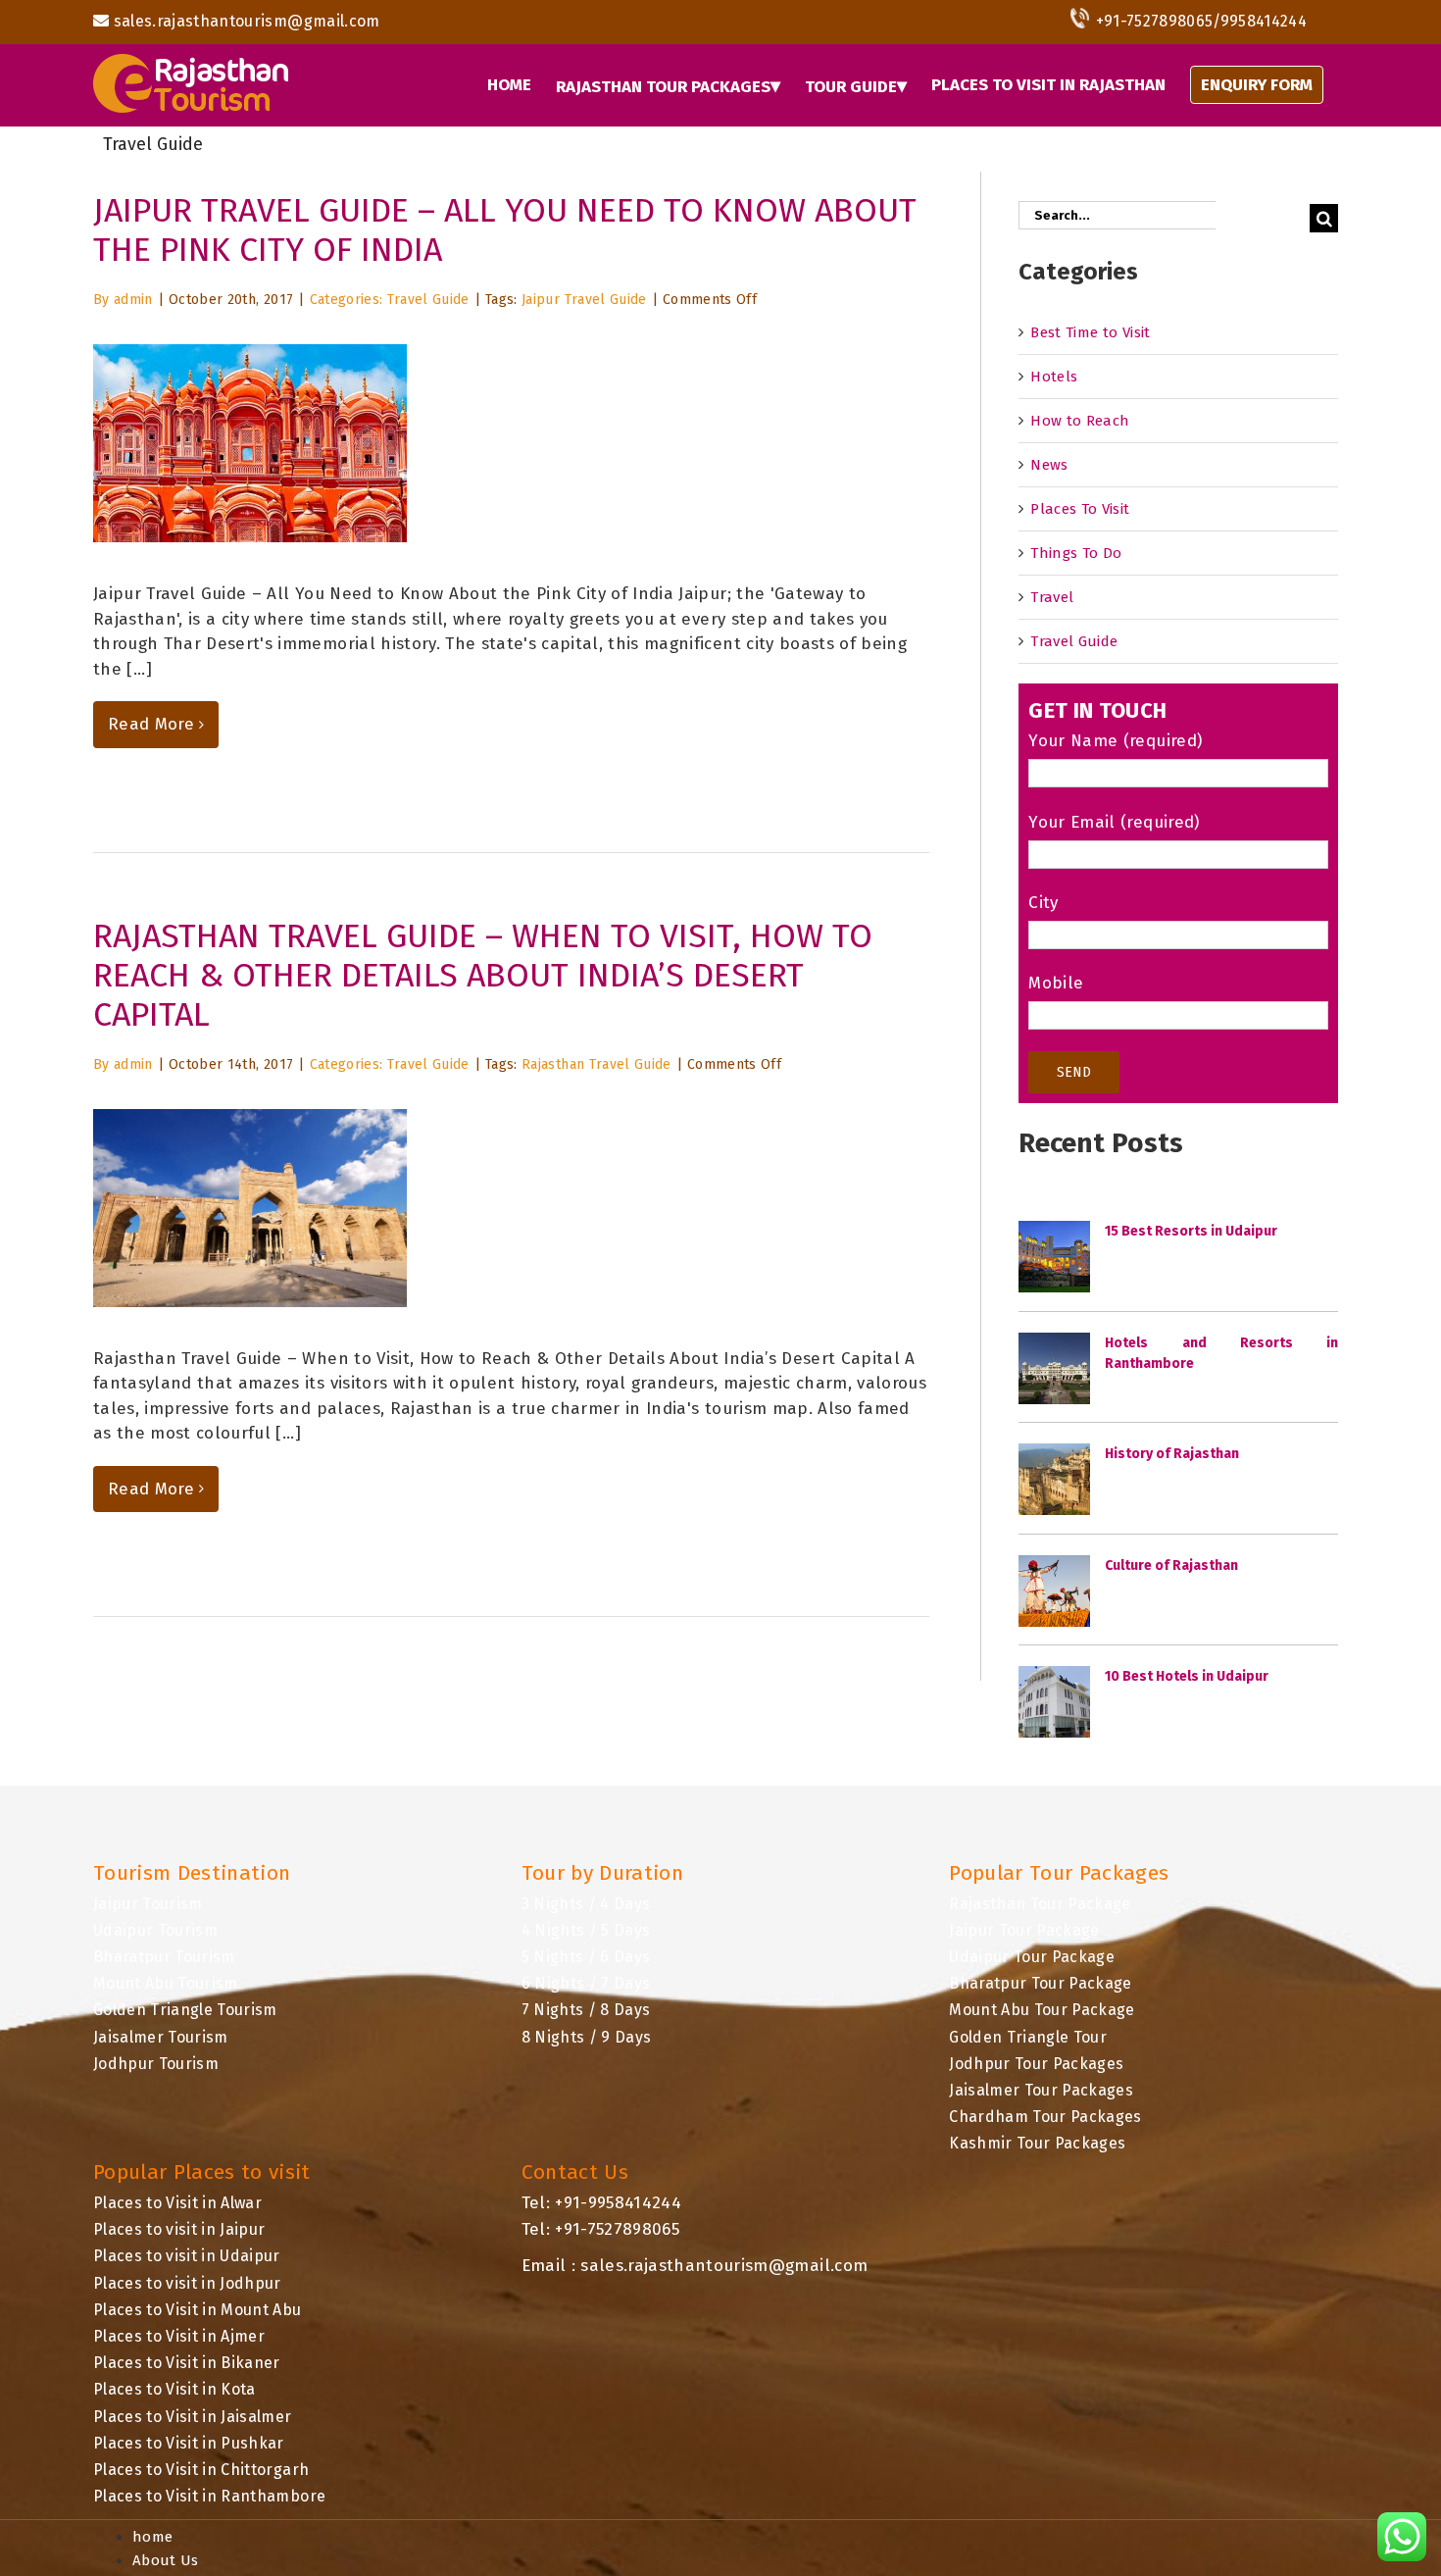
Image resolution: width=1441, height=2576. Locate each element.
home (152, 2537)
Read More (151, 724)
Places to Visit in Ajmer (179, 2336)
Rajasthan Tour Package (1040, 1904)
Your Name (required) (1115, 741)
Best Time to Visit (1090, 332)
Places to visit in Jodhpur (187, 2283)
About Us (166, 2560)
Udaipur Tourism (155, 1930)
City (1043, 903)
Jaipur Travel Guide (584, 300)
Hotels (1054, 377)
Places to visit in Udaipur (187, 2256)
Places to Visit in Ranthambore (209, 2496)
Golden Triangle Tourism (185, 2010)
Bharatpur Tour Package (1040, 1983)
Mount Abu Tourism (166, 1983)
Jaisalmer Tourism (161, 2037)
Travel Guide (428, 300)
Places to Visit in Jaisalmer (193, 2417)
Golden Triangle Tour (1028, 2037)
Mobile (1056, 983)
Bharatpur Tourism (164, 1957)
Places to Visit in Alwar (177, 2203)
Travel (1052, 597)
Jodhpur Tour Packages (1036, 2064)
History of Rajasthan (1172, 1454)
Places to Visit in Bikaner (187, 2363)
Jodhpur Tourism (156, 2064)
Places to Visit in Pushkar (189, 2443)
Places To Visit (1080, 509)
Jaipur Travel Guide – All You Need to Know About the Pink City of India (505, 230)
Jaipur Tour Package (1024, 1930)
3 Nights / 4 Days (586, 1904)
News (1049, 465)
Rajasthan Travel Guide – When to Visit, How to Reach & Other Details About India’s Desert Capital (483, 975)
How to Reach (1080, 421)
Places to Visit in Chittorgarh (201, 2470)
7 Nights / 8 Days (586, 2010)
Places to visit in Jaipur (179, 2229)
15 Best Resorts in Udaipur (1191, 1231)
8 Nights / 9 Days (587, 2037)
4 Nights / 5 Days (586, 1930)
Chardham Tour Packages (1045, 2117)
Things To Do (1076, 553)
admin (133, 300)
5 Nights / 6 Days (586, 1957)
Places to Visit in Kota (174, 2389)
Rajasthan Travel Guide (596, 1064)
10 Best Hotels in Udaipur (1187, 1676)
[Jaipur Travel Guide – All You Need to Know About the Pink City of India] (250, 443)
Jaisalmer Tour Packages (1041, 2090)
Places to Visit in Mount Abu (198, 2310)
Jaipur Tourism (148, 1904)
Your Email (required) (1114, 822)
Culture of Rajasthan (1171, 1566)
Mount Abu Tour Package (1042, 2010)
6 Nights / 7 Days (586, 1983)
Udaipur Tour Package (1032, 1957)
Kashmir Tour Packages (1037, 2143)
